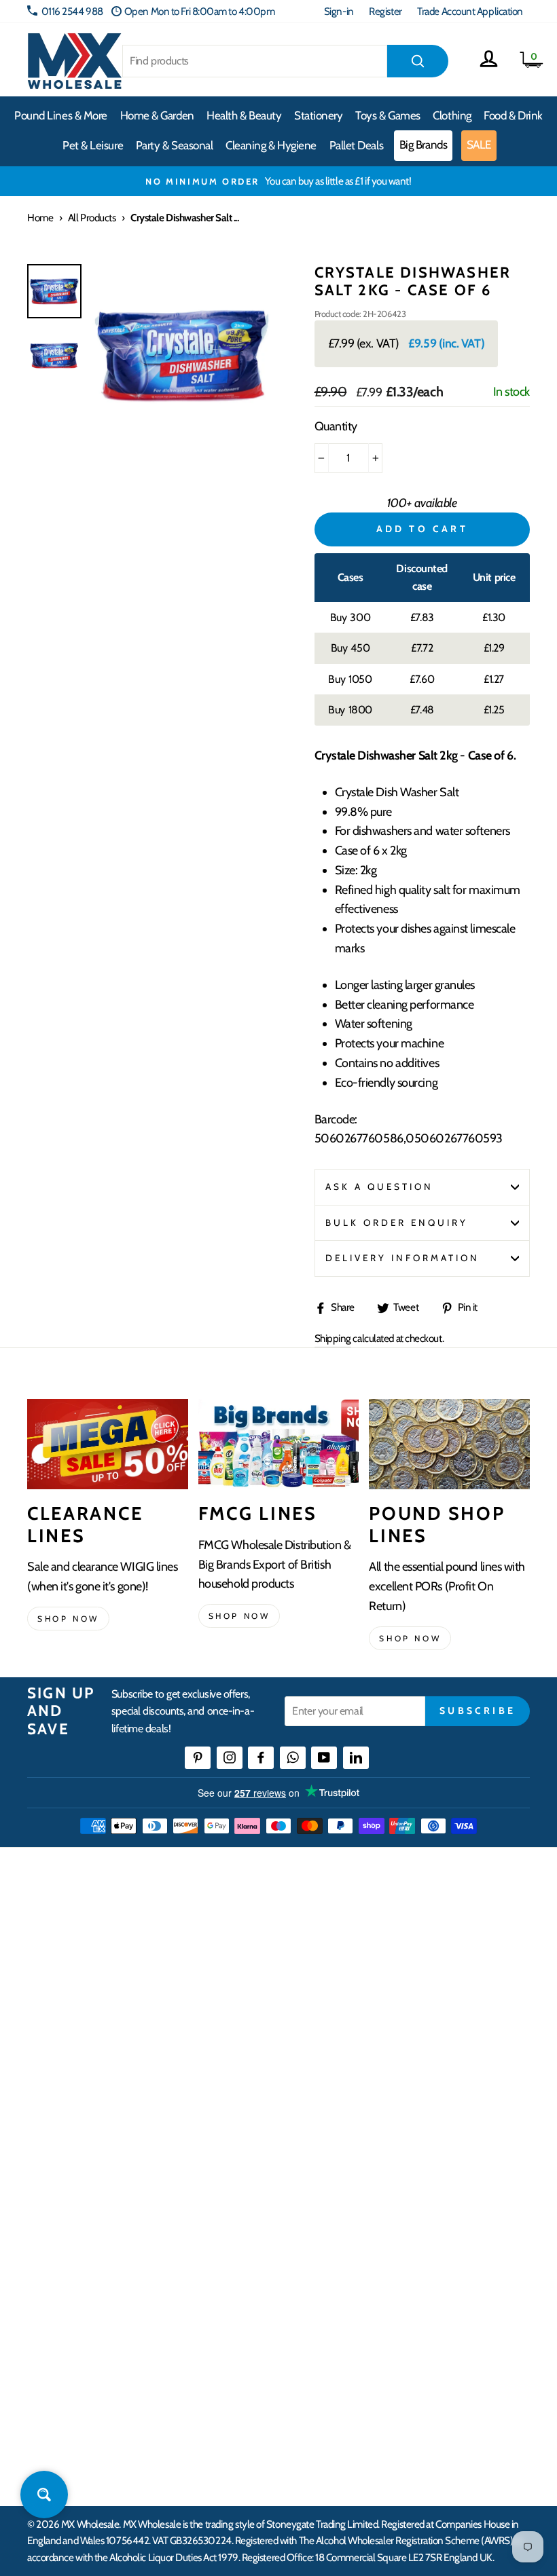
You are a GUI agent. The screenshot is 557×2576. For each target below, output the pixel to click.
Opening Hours (316, 2279)
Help (294, 1954)
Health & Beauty (244, 115)
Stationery (319, 115)
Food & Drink (513, 115)
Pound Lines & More (61, 115)
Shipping (333, 1338)
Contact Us (306, 2254)
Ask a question (380, 1187)
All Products (92, 218)
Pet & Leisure (93, 145)
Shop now (68, 1619)
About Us (46, 2254)
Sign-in (339, 11)
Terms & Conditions (323, 2077)
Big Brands (424, 145)
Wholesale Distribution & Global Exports (363, 2053)
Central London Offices (331, 2328)
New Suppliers (314, 2402)
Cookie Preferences (323, 2426)
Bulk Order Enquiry (397, 1222)
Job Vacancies (311, 2377)
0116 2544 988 (72, 11)
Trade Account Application (470, 11)
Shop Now (410, 1638)
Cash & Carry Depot (323, 2303)
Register (385, 11)
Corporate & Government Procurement (364, 2028)
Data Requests (313, 2451)
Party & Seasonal (175, 145)
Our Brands (50, 2303)
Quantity (336, 426)
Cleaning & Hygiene (271, 145)
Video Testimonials (65, 2279)
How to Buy (308, 1979)
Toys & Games (388, 115)
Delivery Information (403, 1258)
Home (40, 218)
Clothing (452, 115)
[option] (278, 181)
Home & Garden (157, 115)
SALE (479, 145)
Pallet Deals (357, 145)
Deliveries (304, 2003)
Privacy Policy (312, 2102)
